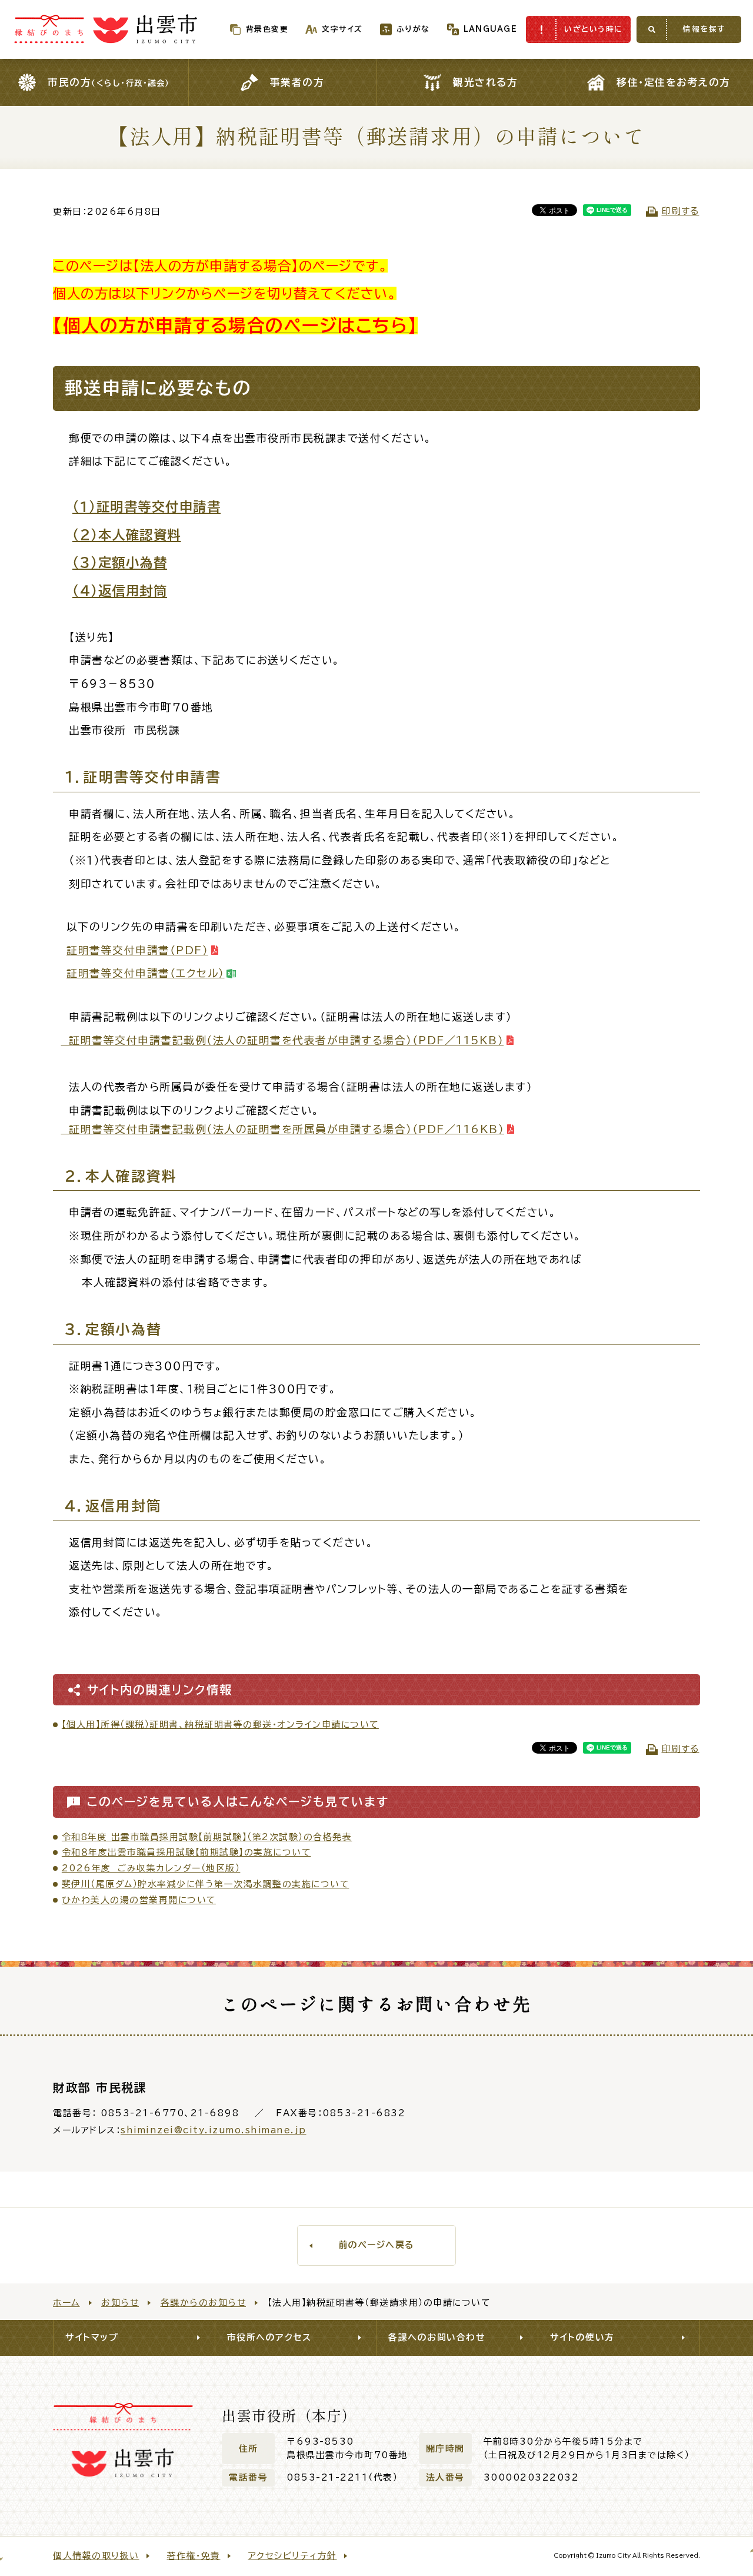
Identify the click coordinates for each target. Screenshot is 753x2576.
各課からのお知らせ (204, 2303)
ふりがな (413, 29)
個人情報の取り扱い (96, 2556)
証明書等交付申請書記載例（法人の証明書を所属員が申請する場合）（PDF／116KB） (283, 1129)
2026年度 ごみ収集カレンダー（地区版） (151, 1868)
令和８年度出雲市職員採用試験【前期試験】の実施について (186, 1852)
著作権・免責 (194, 2556)
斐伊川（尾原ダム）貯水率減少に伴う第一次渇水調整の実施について (206, 1884)
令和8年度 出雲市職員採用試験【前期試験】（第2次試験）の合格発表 (207, 1837)
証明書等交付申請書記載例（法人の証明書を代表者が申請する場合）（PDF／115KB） (283, 1040)
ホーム (66, 2303)
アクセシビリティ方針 (293, 2556)
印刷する (681, 211)
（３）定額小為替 (120, 562)
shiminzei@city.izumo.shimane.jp (214, 2130)
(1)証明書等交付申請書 (146, 507)
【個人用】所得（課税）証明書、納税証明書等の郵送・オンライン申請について (220, 1724)
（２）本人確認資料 (127, 535)
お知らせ (120, 2303)
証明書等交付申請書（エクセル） (146, 973)
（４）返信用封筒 (120, 591)
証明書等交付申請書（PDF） (137, 950)
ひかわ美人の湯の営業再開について (139, 1900)
